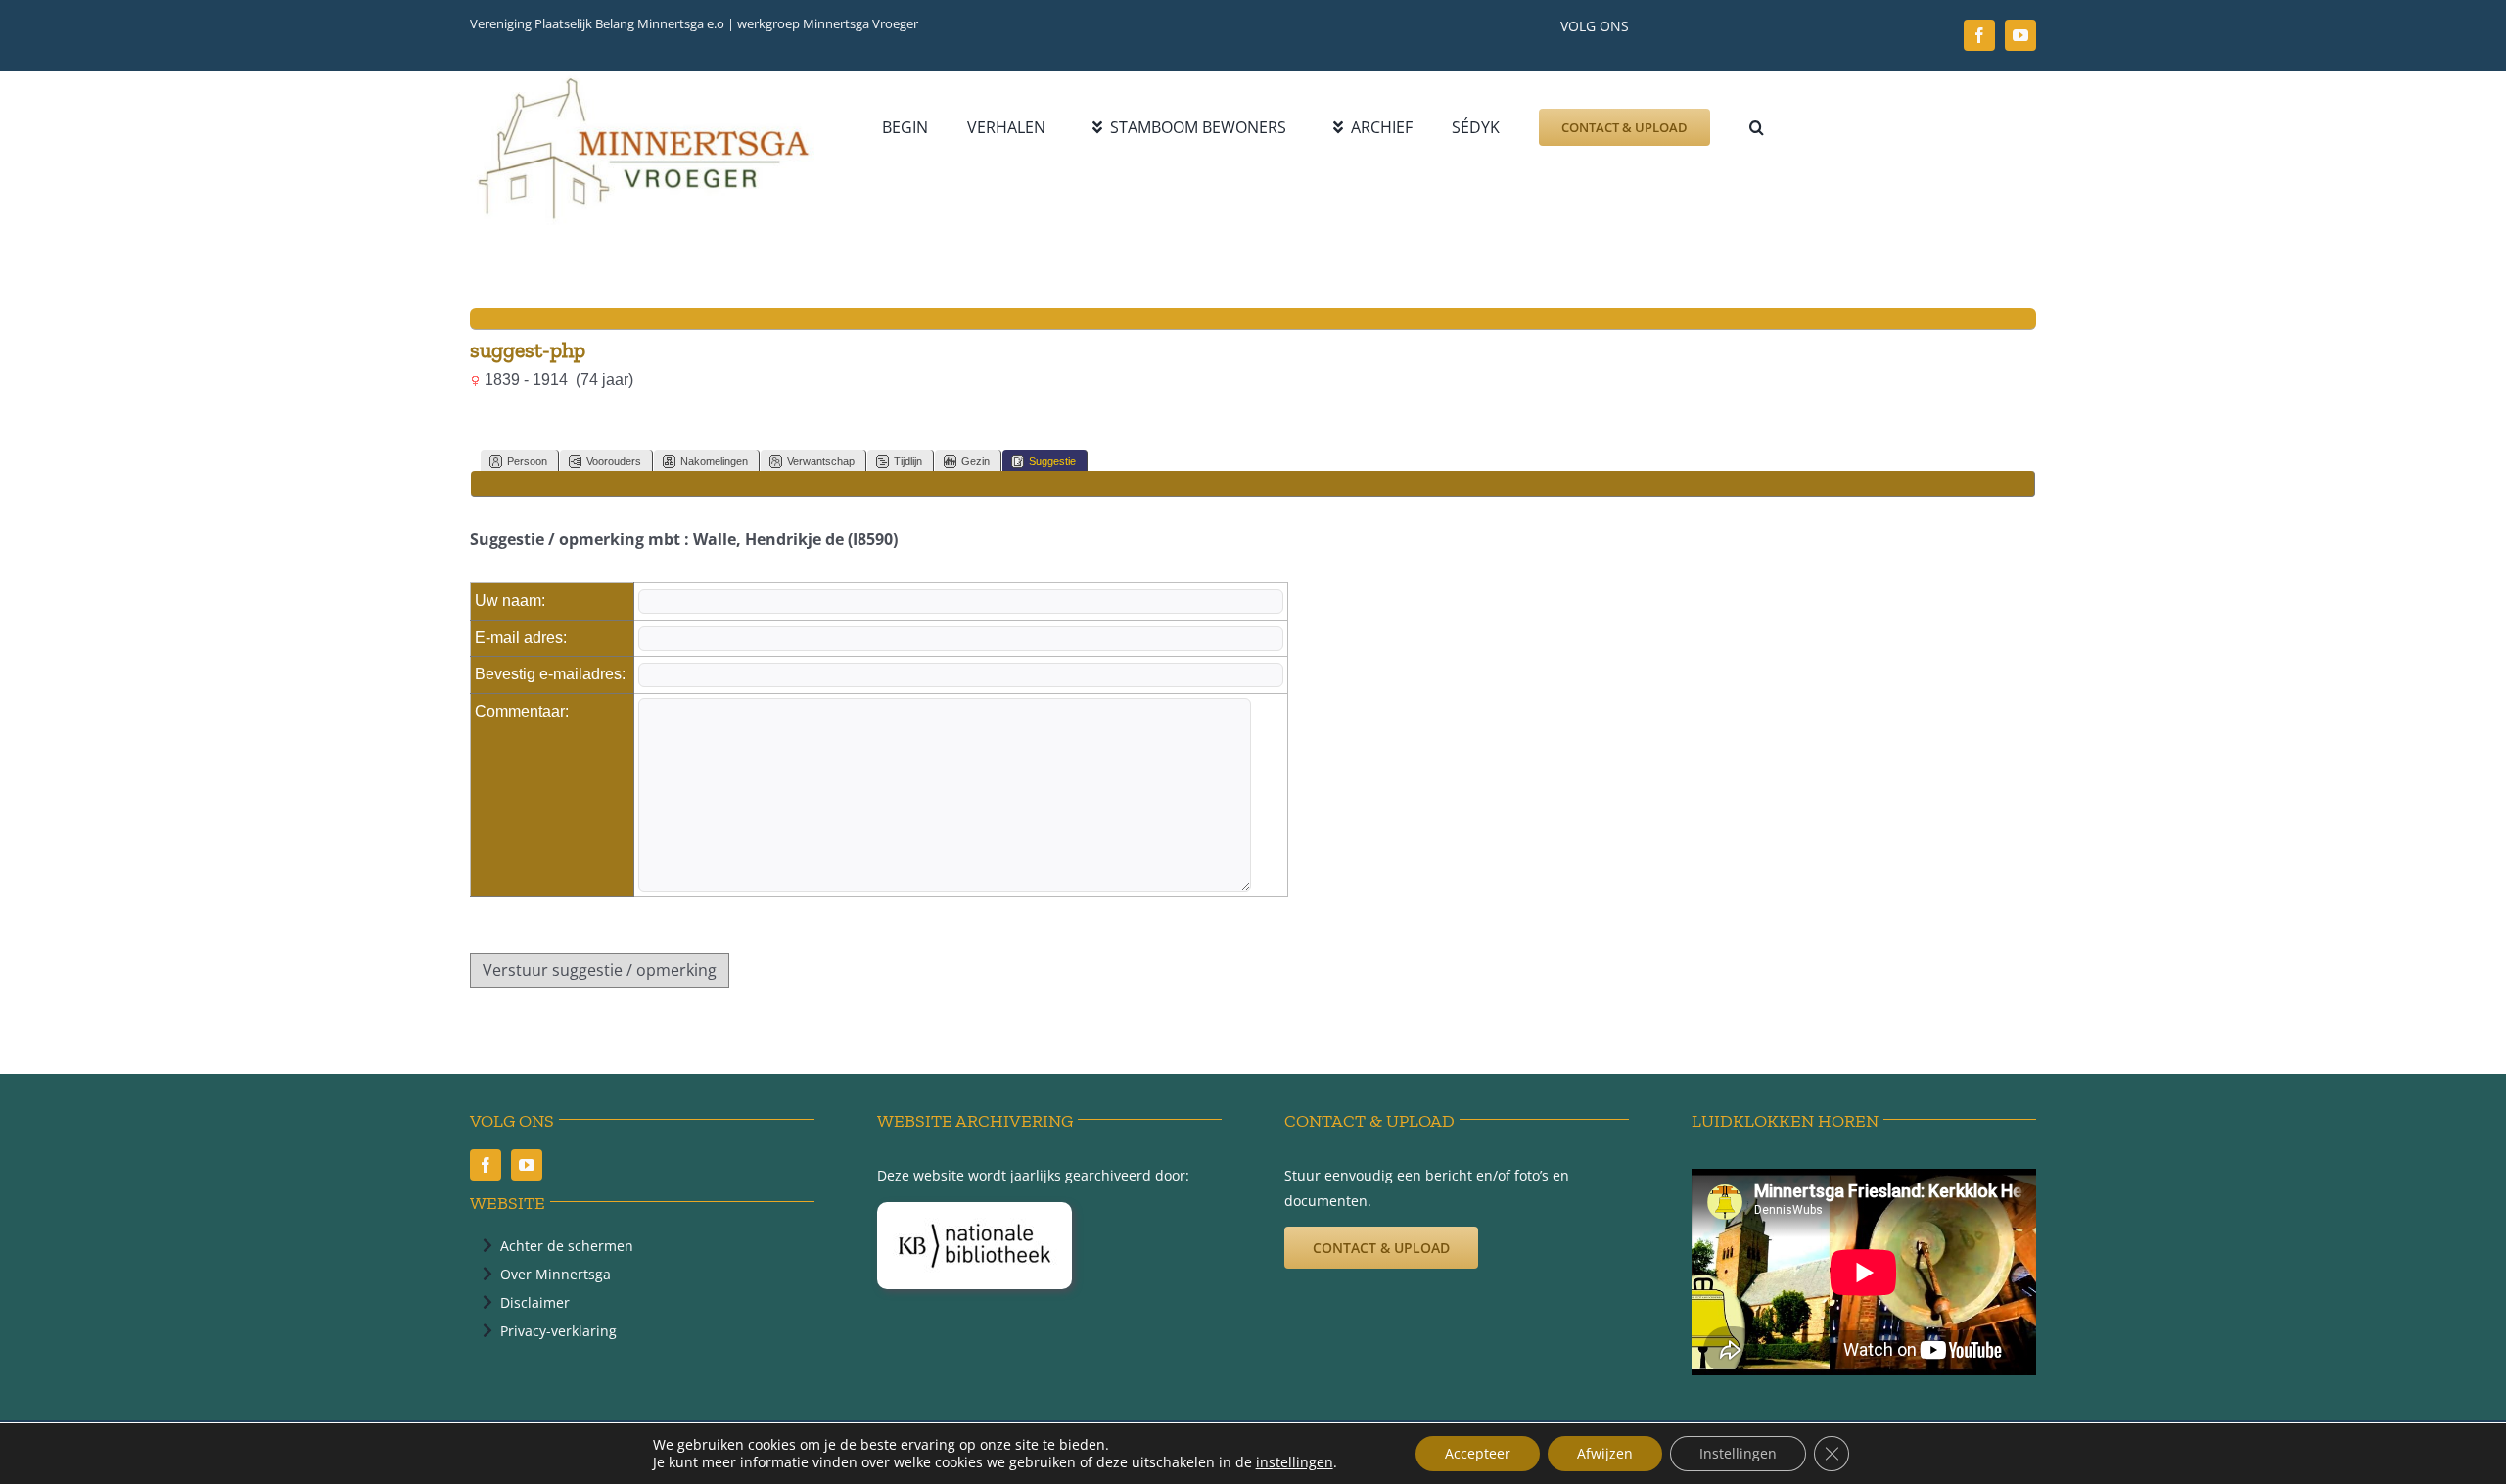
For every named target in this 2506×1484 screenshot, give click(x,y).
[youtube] (2020, 35)
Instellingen (1738, 1453)
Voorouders (614, 461)
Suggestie (1052, 461)
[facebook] (1979, 35)
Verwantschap (821, 461)
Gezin (975, 461)
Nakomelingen (714, 461)
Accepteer (1478, 1453)
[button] (1757, 127)
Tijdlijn (908, 461)
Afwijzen (1605, 1453)
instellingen (1295, 1462)
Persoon (527, 461)
